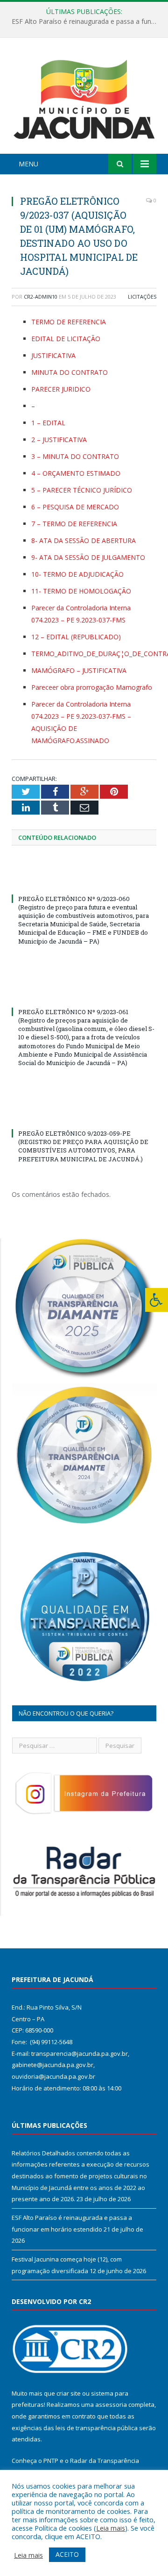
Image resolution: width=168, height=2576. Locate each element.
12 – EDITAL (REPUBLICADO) (76, 637)
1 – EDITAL (48, 423)
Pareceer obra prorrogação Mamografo (92, 687)
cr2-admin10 (41, 297)
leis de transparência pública (97, 2428)
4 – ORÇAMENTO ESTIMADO (76, 473)
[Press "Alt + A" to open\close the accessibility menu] (157, 1300)
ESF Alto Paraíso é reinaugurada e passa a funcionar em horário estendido (86, 21)
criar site (69, 2393)
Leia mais (111, 2528)
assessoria (111, 2404)
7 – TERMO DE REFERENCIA (74, 524)
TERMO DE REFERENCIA (69, 322)
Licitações (142, 297)
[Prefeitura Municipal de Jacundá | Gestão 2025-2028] (84, 97)
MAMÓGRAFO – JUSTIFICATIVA (79, 670)
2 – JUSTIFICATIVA (59, 440)
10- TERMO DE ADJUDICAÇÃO (77, 574)
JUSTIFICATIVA (53, 355)
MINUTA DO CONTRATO (70, 372)
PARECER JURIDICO (61, 389)
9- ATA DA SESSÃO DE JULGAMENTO (88, 557)
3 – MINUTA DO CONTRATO (75, 456)
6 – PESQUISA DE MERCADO (75, 507)
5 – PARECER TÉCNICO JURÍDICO (82, 490)
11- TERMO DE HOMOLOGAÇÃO (81, 591)
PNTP (51, 2461)
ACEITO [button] (67, 2554)
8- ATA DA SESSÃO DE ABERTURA (84, 540)
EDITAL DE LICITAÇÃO (66, 339)
